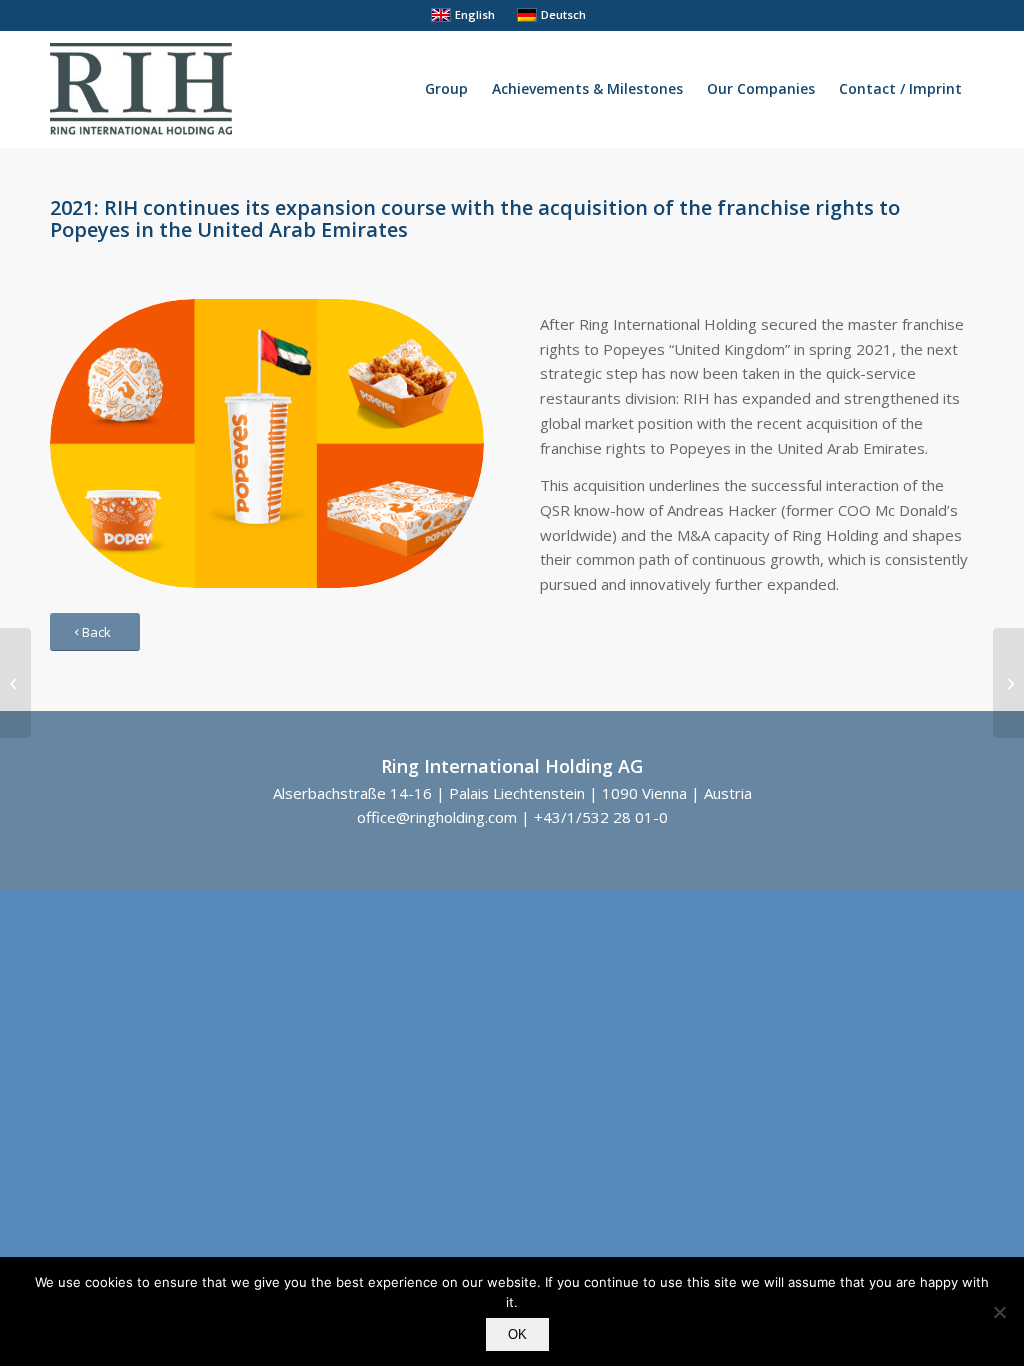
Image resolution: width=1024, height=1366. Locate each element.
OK (517, 1334)
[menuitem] (446, 89)
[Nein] (999, 1312)
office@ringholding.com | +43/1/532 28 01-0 (512, 817)
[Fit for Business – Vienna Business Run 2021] (15, 683)
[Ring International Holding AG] (141, 89)
